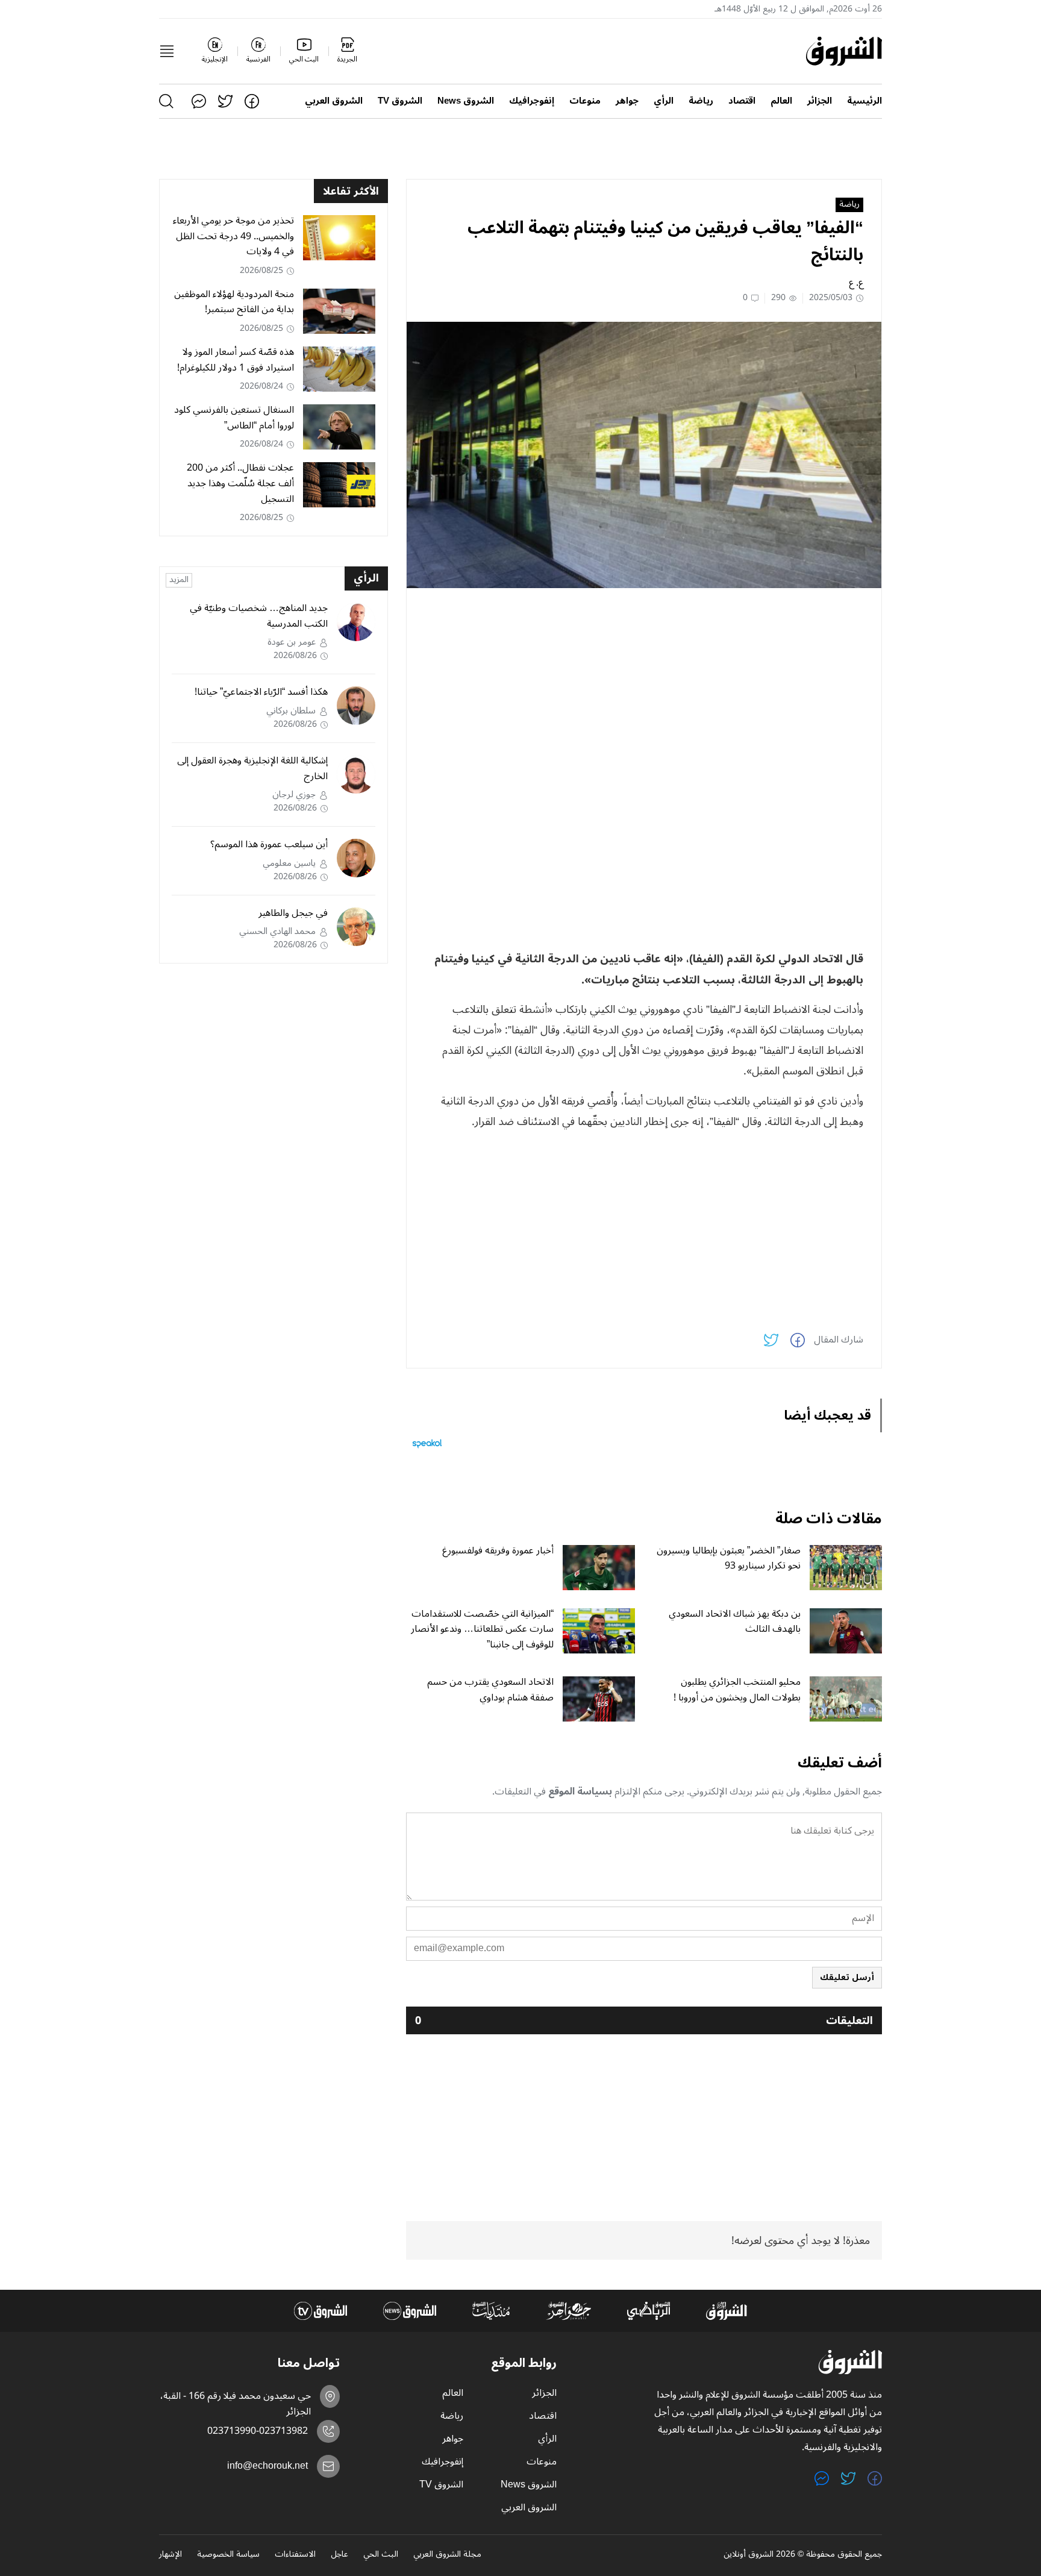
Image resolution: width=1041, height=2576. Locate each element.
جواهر (627, 101)
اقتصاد (742, 101)
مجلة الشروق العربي (447, 2555)
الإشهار (170, 2555)
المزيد (179, 580)
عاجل (339, 2555)
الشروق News (466, 101)
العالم (781, 101)
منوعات (585, 101)
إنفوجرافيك (532, 101)
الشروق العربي (334, 101)
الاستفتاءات (295, 2555)
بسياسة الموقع (580, 1791)
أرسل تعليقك (847, 1977)
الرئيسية (864, 101)
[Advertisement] (644, 682)
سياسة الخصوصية (228, 2555)
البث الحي (381, 2555)
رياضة (701, 101)
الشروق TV (400, 101)
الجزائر (820, 101)
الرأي (664, 101)
